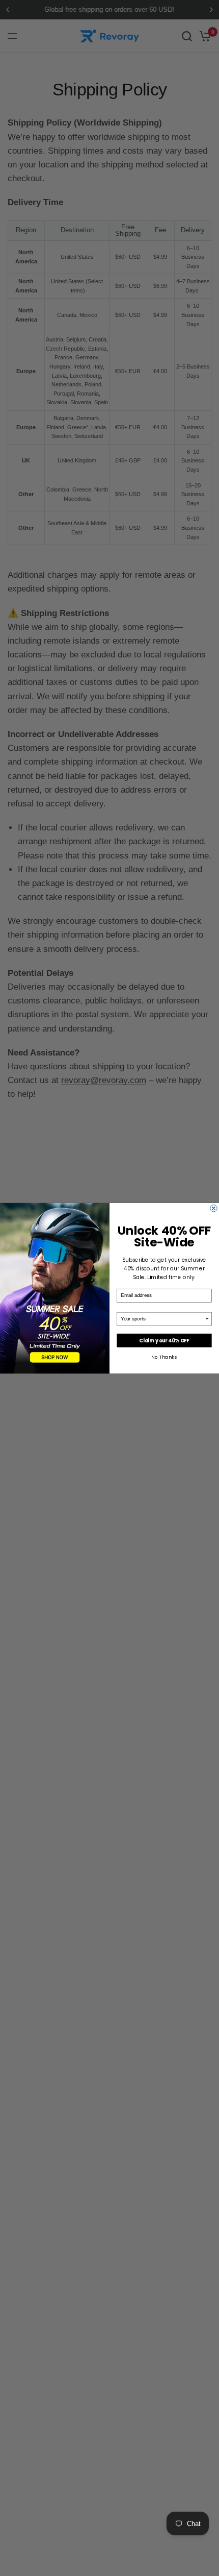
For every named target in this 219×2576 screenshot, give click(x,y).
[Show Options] (207, 1319)
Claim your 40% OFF (164, 1340)
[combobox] (162, 1319)
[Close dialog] (214, 1208)
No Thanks (164, 1356)
